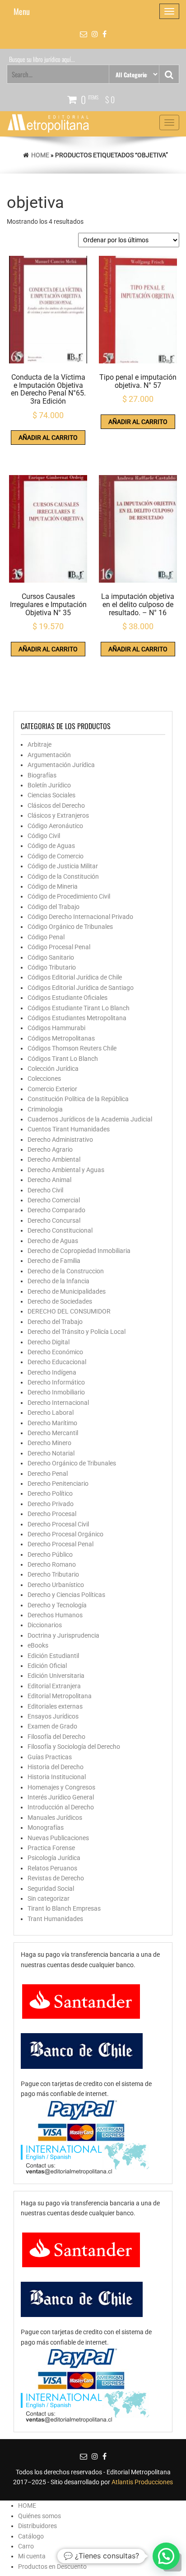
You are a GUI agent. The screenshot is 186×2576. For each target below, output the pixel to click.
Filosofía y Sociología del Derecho (74, 1747)
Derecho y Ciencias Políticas (66, 1595)
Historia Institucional (57, 1777)
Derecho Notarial (51, 1453)
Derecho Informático (56, 1382)
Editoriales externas (55, 1706)
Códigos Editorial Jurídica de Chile (75, 977)
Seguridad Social (51, 1888)
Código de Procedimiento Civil (69, 896)
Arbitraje (40, 744)
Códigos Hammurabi (56, 1028)
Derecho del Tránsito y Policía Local (77, 1332)
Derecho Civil (45, 1190)
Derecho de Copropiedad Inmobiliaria (79, 1251)
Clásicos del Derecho (56, 805)
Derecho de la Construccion (66, 1271)
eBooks (38, 1645)
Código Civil (44, 836)
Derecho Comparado (56, 1210)
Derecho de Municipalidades (67, 1291)
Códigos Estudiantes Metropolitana (77, 1018)
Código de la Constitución (63, 876)
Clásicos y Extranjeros (58, 815)
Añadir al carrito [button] (48, 438)
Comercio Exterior (52, 1089)
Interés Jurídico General (61, 1797)
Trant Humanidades (55, 1919)
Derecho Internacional (58, 1403)
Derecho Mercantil (53, 1433)
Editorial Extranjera (54, 1686)
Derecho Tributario (53, 1574)
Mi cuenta (32, 2556)
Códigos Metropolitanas (61, 1038)
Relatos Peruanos (52, 1868)
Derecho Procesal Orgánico (65, 1534)
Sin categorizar (49, 1898)
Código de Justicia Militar (63, 866)
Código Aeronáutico (55, 826)
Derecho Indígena (52, 1372)
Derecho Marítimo (52, 1423)
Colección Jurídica (53, 1069)
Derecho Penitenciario (58, 1483)
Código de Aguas (51, 846)
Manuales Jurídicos (55, 1818)
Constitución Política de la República (78, 1099)
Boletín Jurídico (49, 785)
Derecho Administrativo (60, 1140)
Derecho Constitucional (60, 1230)
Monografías (46, 1827)
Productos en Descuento (52, 2567)
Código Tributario (52, 967)
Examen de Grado (52, 1726)
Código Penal (46, 937)
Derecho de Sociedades (60, 1301)
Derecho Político (50, 1493)
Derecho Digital (49, 1342)
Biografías (42, 775)
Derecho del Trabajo (55, 1322)
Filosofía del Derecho (56, 1737)
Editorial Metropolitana (60, 1696)
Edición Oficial (47, 1666)
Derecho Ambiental (54, 1159)
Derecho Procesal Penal (60, 1544)
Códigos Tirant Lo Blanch (63, 1059)
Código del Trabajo (53, 907)
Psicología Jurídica (54, 1858)
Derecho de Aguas (53, 1241)
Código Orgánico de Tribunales (70, 927)
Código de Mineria (53, 886)
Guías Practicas (50, 1757)
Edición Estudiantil (53, 1656)
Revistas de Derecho (56, 1878)
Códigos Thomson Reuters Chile (72, 1048)
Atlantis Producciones (142, 2482)
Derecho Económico (55, 1352)
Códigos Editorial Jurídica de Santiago (81, 988)
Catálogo (31, 2536)
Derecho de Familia (54, 1261)
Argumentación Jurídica (61, 765)
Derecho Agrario (50, 1149)
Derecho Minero (49, 1443)
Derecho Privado (51, 1504)
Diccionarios (45, 1625)
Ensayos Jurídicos (53, 1716)
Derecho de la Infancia (58, 1281)
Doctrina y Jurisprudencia (63, 1635)
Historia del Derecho (56, 1767)
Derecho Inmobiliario (56, 1392)
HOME (27, 2505)
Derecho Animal (49, 1180)
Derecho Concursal (54, 1220)
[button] (166, 2556)
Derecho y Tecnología (57, 1605)
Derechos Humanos (55, 1615)
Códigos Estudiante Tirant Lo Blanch (79, 1008)
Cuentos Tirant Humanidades (69, 1129)
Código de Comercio (56, 856)
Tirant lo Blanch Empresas (64, 1908)
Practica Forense (51, 1848)
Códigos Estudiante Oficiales (67, 998)
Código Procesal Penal (59, 947)
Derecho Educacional (57, 1362)
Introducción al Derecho (61, 1807)
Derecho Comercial (54, 1200)
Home (40, 155)
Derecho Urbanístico (56, 1585)
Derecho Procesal (52, 1514)
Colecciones (44, 1078)
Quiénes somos (40, 2516)
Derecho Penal (48, 1474)
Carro (26, 2546)
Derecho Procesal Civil (58, 1524)
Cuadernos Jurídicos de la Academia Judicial (90, 1119)
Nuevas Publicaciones (58, 1838)
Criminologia (45, 1109)
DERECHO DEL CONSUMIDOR (69, 1311)
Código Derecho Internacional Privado (80, 917)
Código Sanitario (51, 957)
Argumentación (49, 755)
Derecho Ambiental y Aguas (66, 1170)
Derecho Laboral (51, 1413)
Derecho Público (50, 1554)
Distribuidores (37, 2526)
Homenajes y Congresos (61, 1787)
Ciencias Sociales (51, 795)
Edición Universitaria (56, 1676)
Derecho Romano (52, 1564)
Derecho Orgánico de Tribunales (72, 1463)
